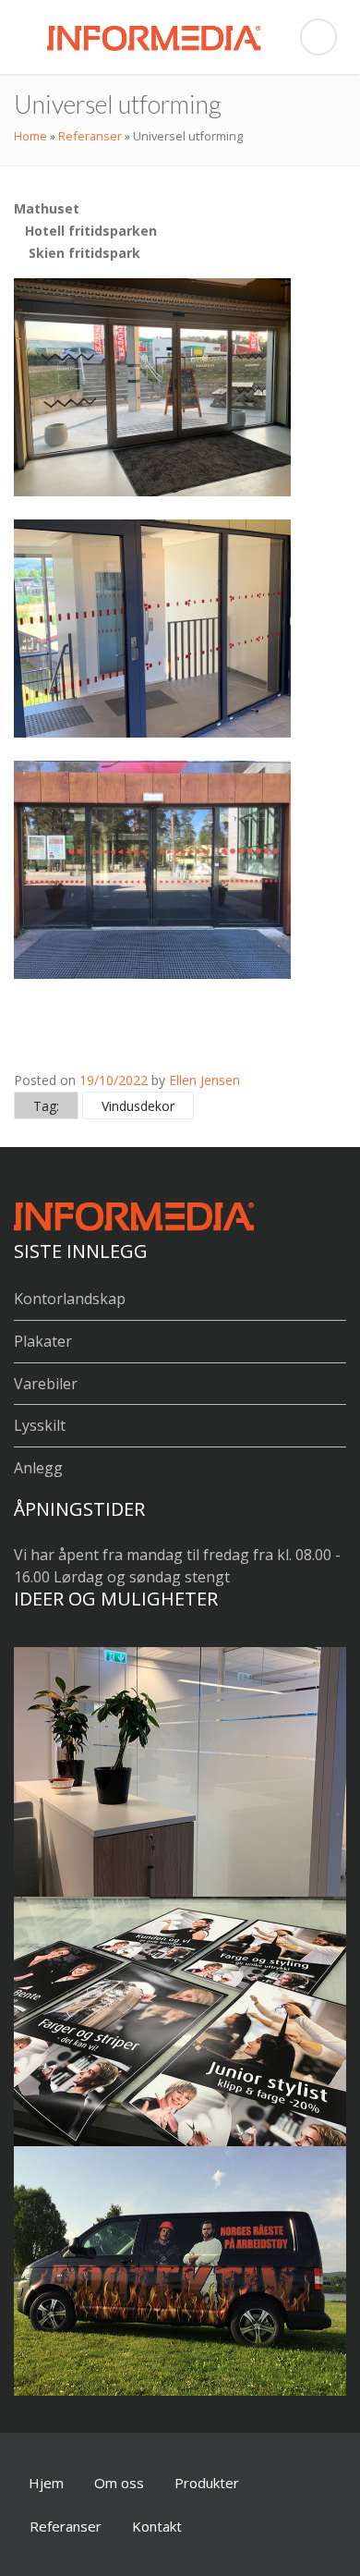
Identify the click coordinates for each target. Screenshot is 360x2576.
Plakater (43, 1341)
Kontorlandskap (70, 1299)
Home (30, 136)
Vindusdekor (138, 1106)
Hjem (46, 2483)
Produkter (207, 2483)
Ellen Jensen (204, 1080)
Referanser (90, 136)
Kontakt (157, 2526)
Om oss (119, 2483)
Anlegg (38, 1468)
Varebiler (46, 1384)
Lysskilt (40, 1425)
